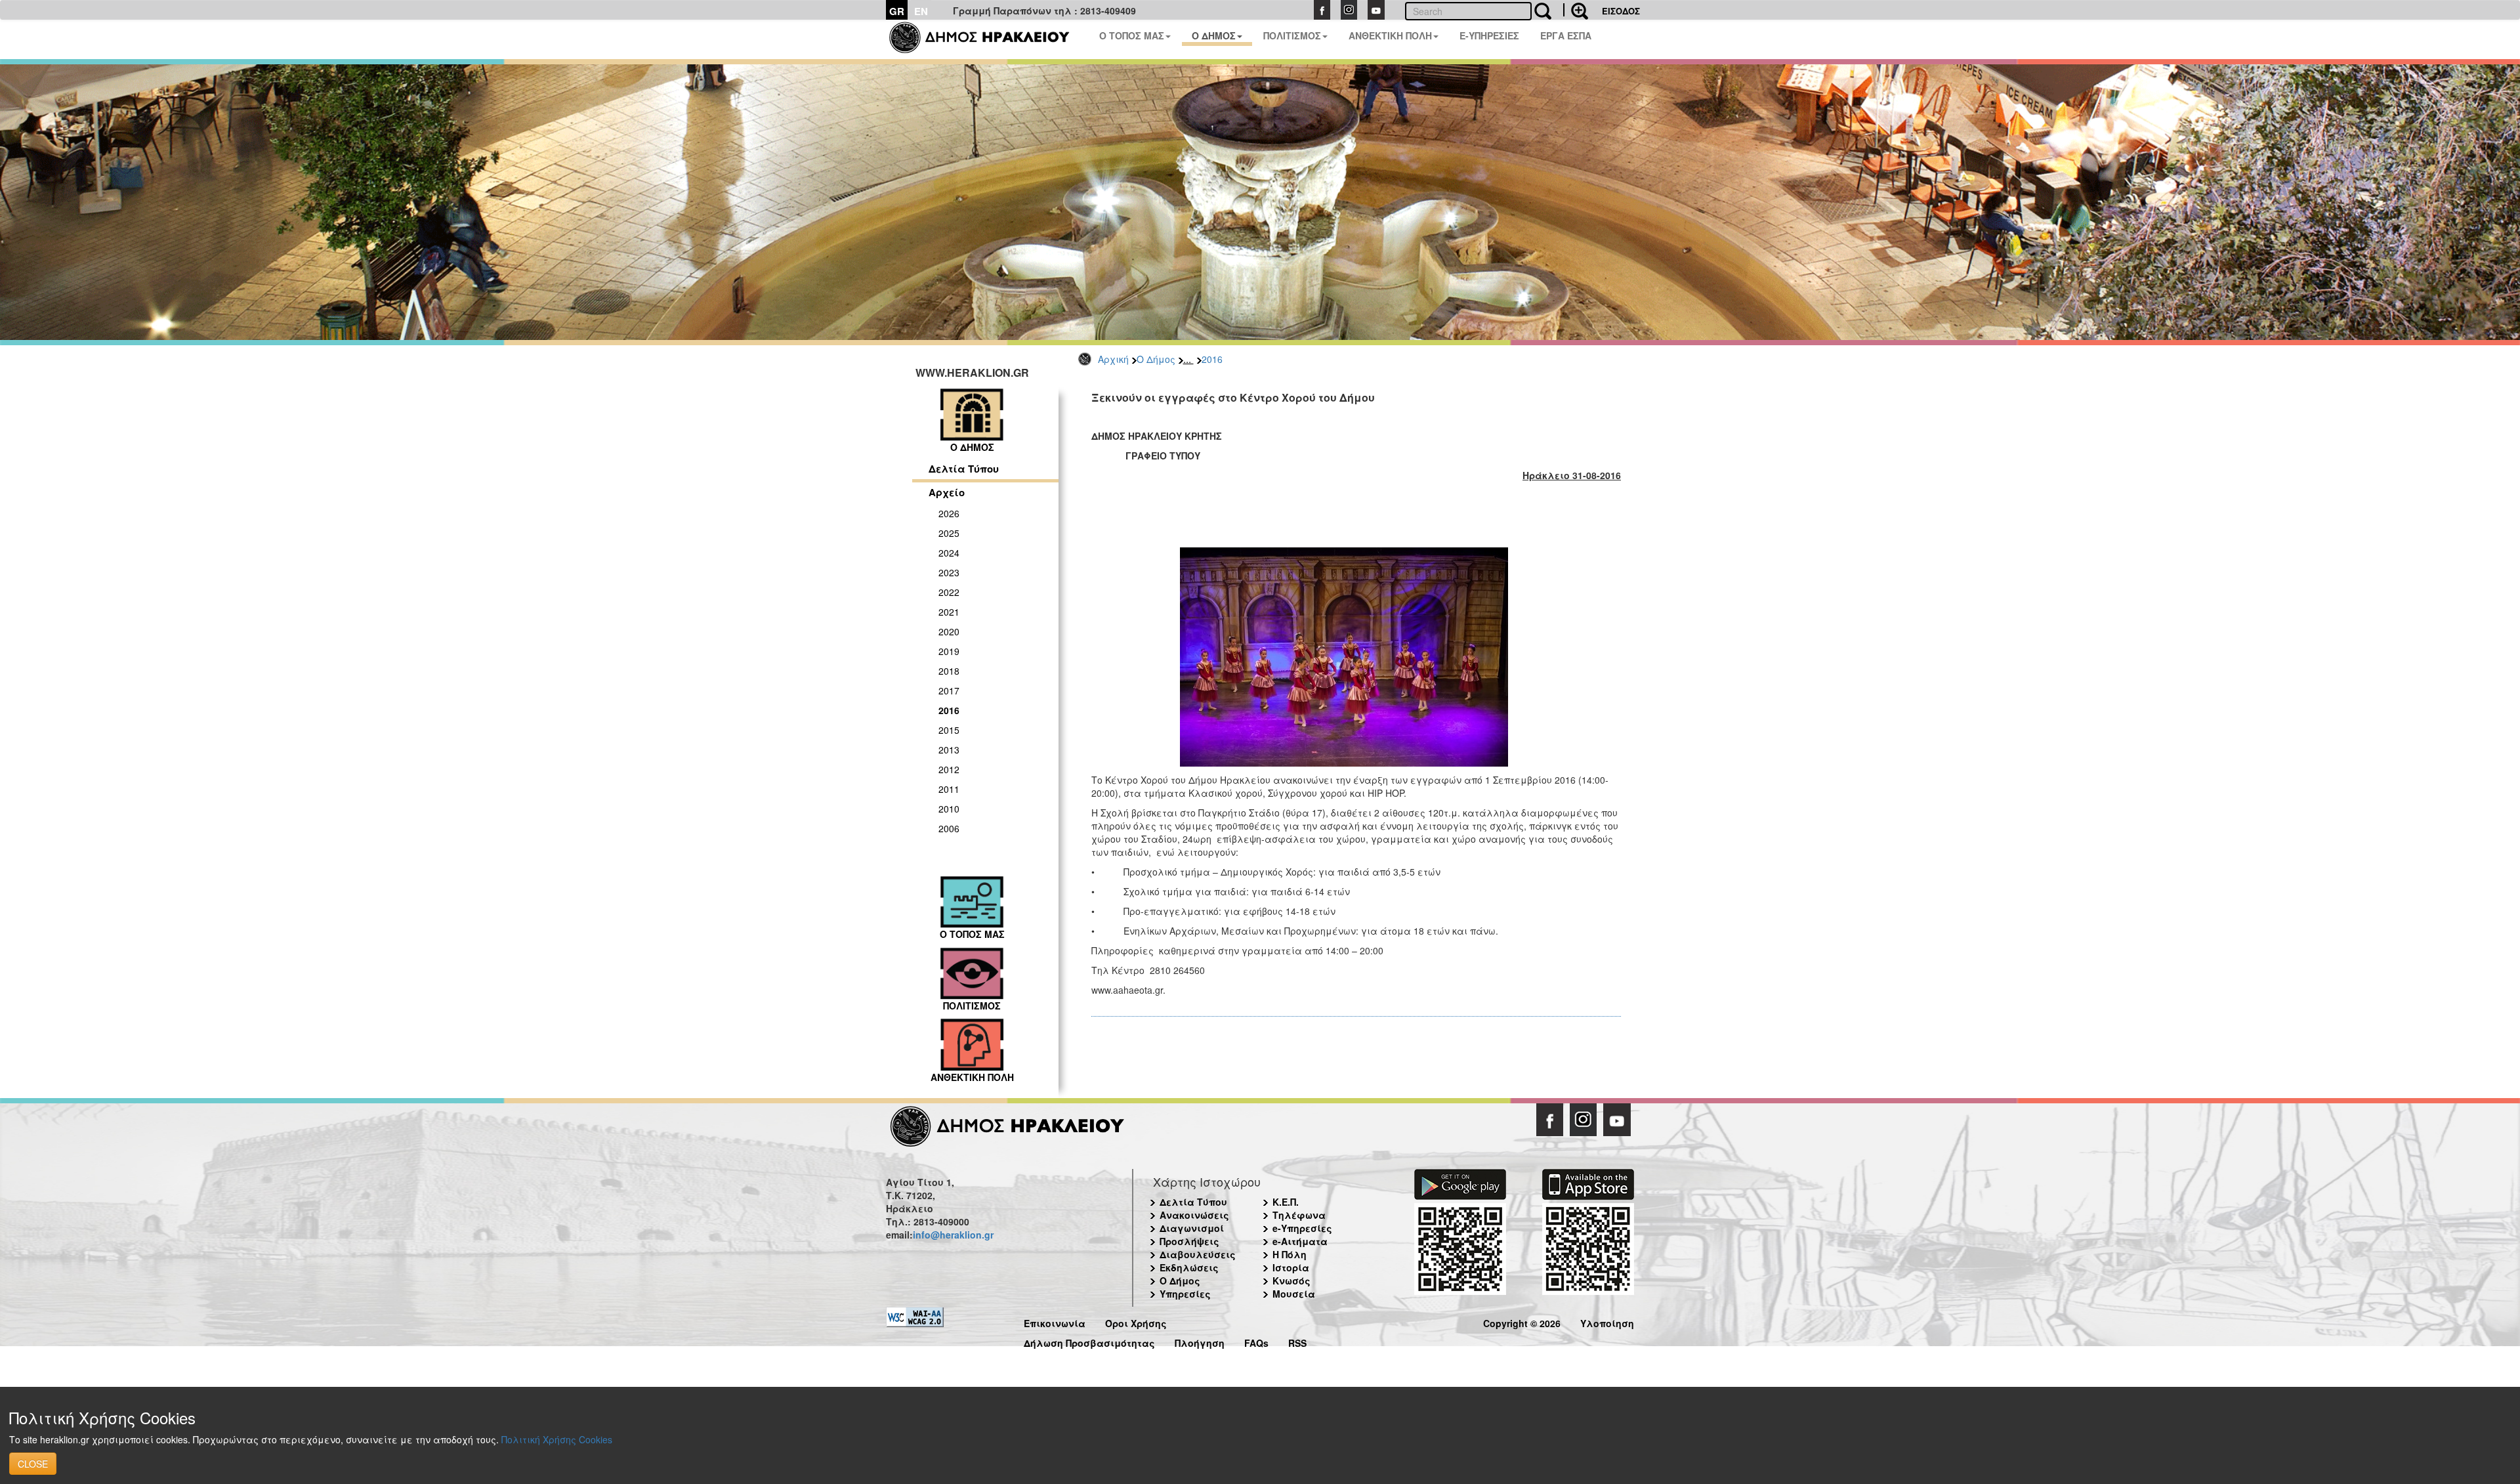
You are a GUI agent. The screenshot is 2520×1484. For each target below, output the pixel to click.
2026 (949, 513)
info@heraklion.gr (953, 1235)
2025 (949, 533)
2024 (949, 553)
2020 (949, 631)
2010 (949, 809)
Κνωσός (1291, 1281)
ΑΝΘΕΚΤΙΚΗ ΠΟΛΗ (1390, 35)
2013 (949, 750)
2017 (949, 690)
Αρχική (1113, 359)
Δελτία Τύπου (964, 469)
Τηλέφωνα (1299, 1215)
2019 (949, 651)
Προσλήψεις (1189, 1241)
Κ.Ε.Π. (1286, 1202)
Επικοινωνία (1055, 1322)
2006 (949, 828)
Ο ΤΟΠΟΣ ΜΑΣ (1132, 35)
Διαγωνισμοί (1192, 1228)
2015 (949, 730)
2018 (949, 671)
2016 (1212, 359)
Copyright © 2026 (1522, 1322)
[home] (987, 39)
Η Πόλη (1290, 1254)
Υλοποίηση (1607, 1322)
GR (897, 11)
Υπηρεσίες (1185, 1294)
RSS (1297, 1341)
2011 (949, 789)
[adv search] (1576, 10)
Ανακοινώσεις (1194, 1215)
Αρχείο (947, 492)
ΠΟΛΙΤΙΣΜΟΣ (1292, 35)
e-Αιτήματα (1300, 1241)
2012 (949, 769)
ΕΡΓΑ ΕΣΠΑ (1566, 35)
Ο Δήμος (1156, 359)
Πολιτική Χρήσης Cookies (557, 1439)
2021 (949, 612)
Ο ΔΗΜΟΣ (1214, 35)
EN (921, 11)
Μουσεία (1294, 1294)
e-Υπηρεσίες (1302, 1228)
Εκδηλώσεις (1189, 1267)
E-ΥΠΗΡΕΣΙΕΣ (1489, 35)
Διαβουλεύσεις (1198, 1254)
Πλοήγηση (1200, 1341)
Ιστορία (1291, 1267)
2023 (949, 572)
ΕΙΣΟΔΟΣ (1621, 11)
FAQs (1256, 1341)
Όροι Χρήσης (1136, 1322)
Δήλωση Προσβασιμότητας (1089, 1341)
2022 (949, 592)
